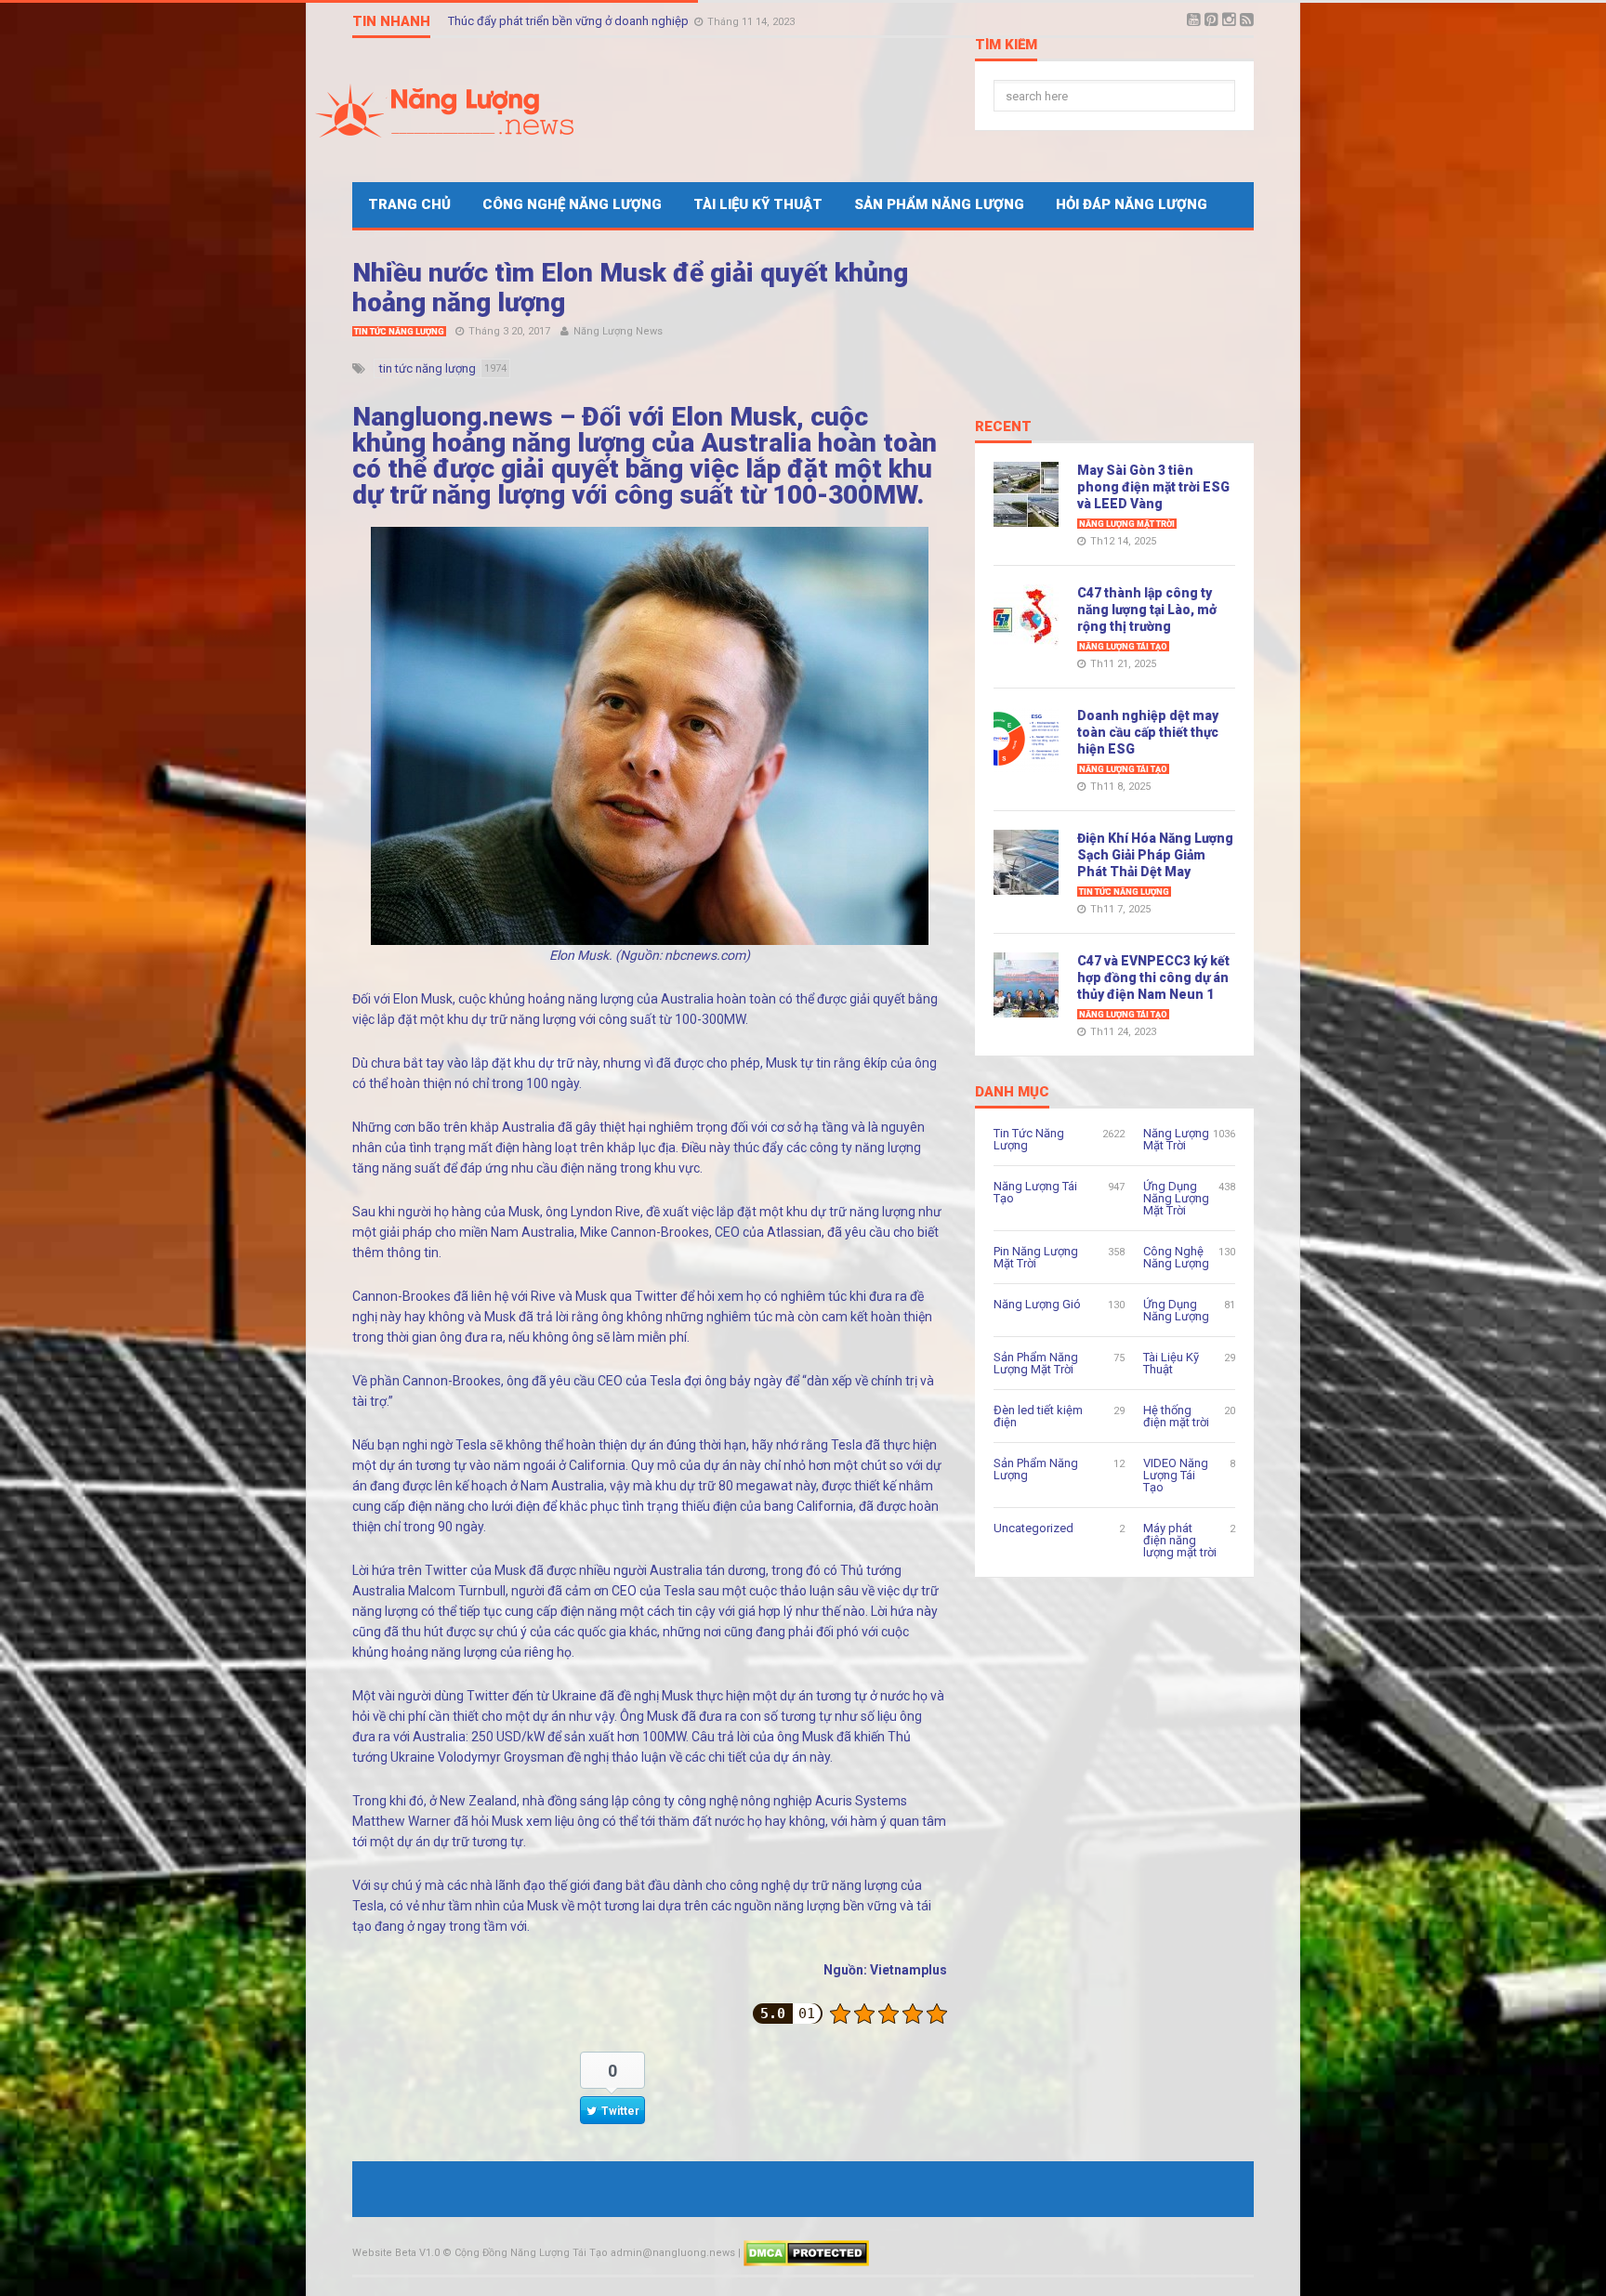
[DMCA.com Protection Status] (806, 2253)
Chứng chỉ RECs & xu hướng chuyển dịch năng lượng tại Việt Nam (622, 21)
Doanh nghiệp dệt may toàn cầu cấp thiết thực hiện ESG (1148, 732)
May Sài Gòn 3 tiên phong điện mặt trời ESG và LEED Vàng (1153, 487)
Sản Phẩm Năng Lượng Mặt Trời (1036, 1363)
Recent (1003, 427)
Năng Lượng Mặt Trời (1127, 524)
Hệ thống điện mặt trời (1176, 1416)
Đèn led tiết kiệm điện (1038, 1416)
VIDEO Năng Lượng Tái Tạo (1176, 1475)
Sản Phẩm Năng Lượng (939, 204)
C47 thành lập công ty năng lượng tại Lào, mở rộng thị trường (1147, 610)
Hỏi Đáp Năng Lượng (1132, 204)
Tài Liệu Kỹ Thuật (758, 204)
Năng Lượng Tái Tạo (1123, 647)
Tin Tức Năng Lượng (399, 332)
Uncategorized (1033, 1528)
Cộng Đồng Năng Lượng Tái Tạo (531, 2253)
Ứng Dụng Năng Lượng (1176, 1310)
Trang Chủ (409, 204)
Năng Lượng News (618, 331)
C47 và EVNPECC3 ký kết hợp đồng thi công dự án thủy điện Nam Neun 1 (1153, 977)
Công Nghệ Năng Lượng (572, 204)
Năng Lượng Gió (1037, 1304)
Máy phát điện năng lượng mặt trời (1180, 1540)
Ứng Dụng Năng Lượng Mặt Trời (1176, 1198)
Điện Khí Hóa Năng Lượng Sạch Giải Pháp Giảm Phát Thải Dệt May (1155, 855)
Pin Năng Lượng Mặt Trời (1036, 1257)
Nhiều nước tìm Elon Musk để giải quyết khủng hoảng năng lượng (630, 288)
